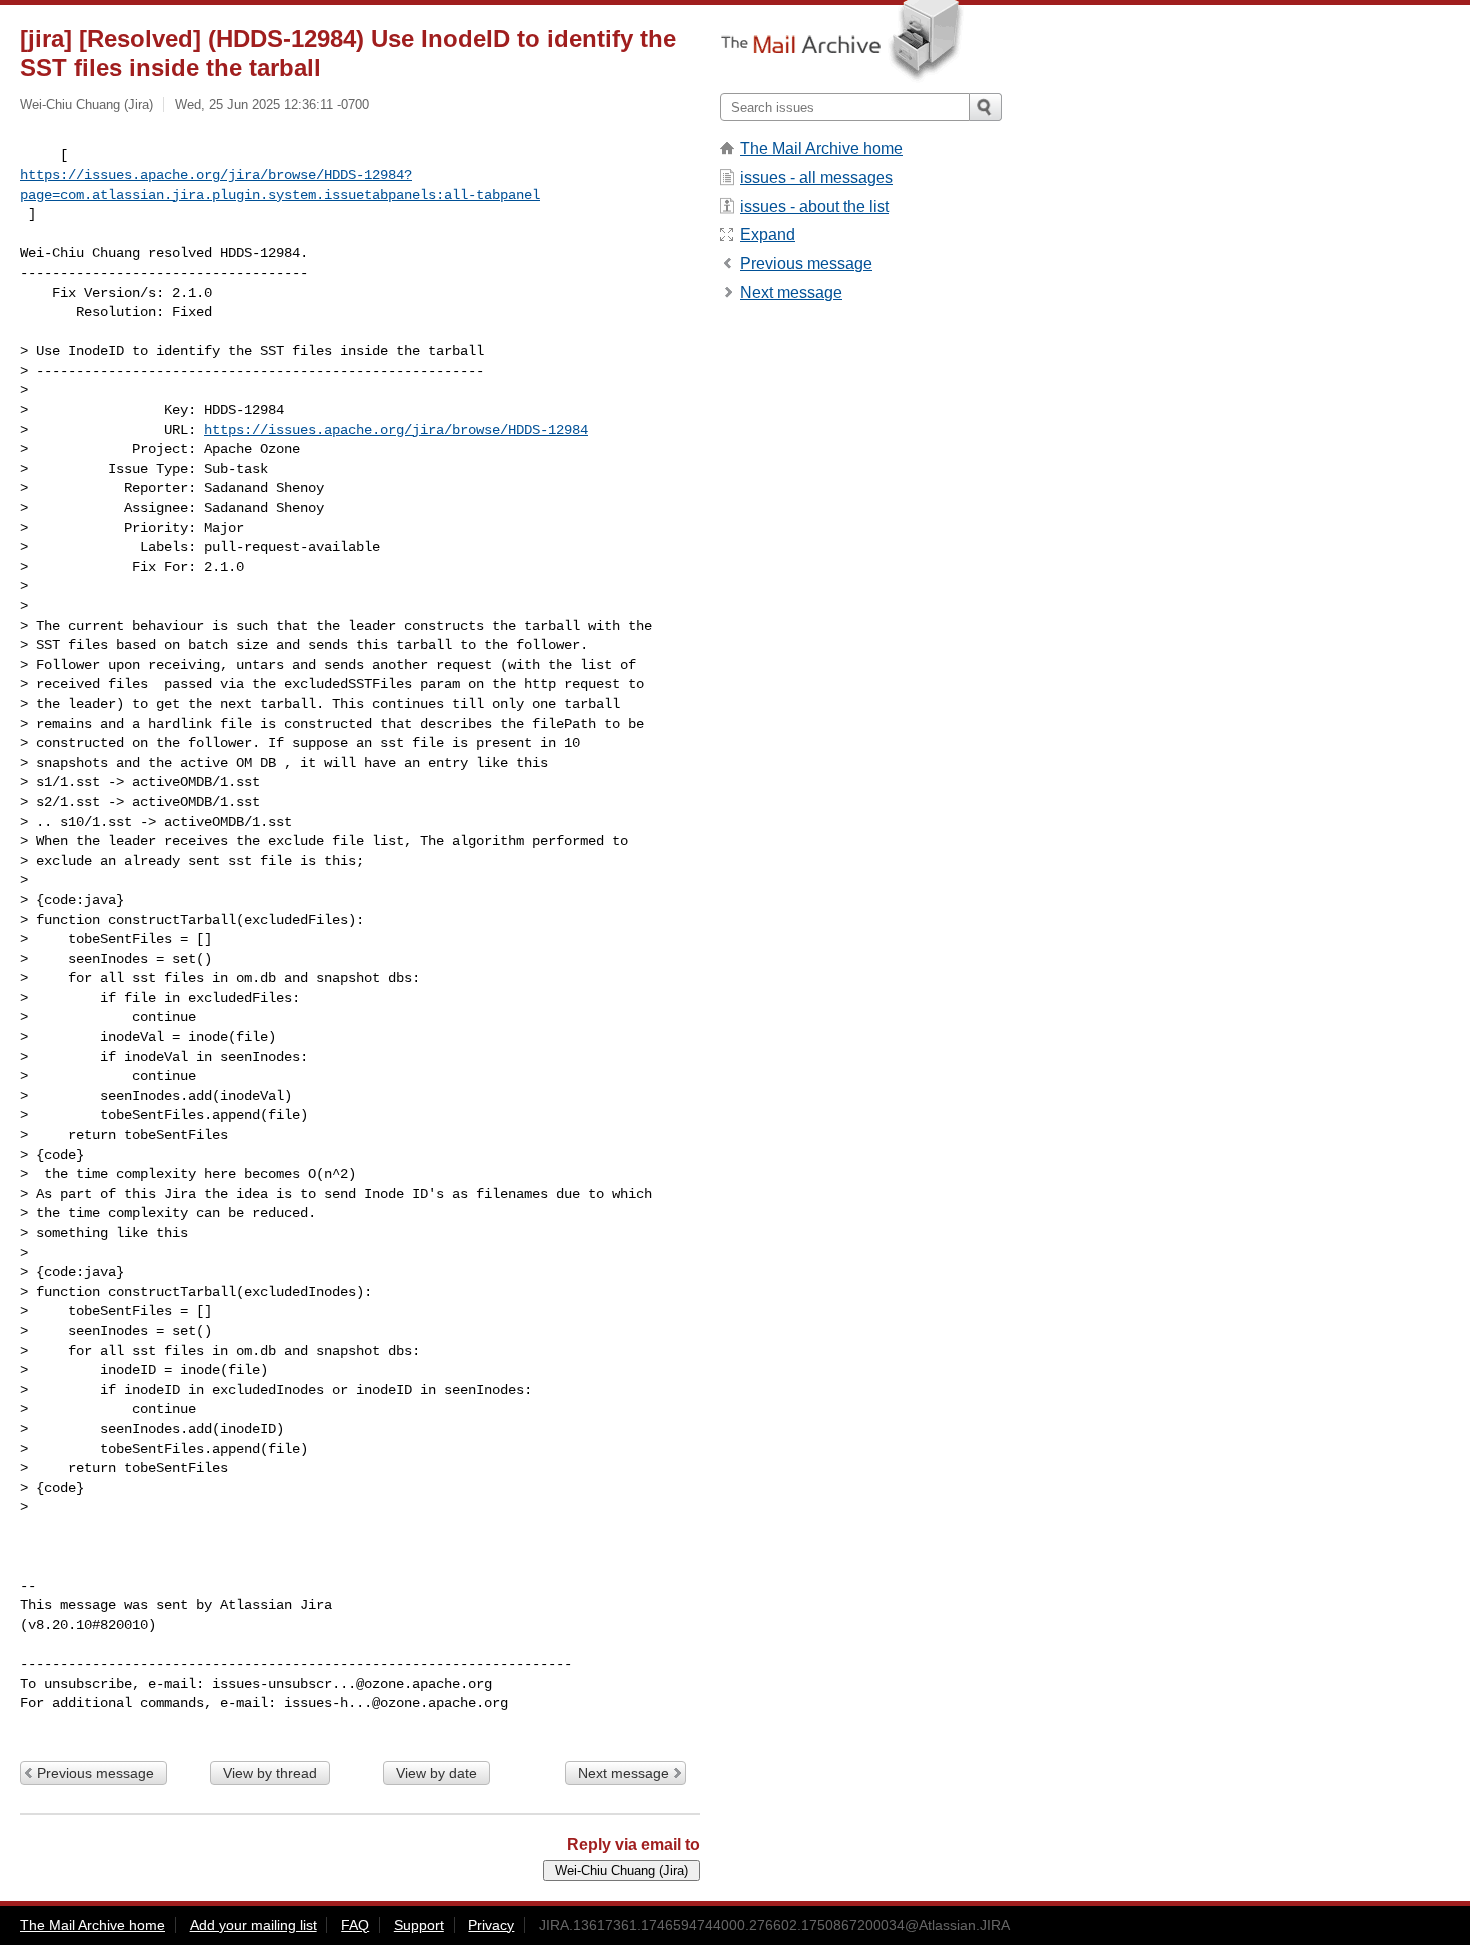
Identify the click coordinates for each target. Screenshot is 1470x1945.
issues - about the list (814, 206)
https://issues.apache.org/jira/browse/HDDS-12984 (396, 430)
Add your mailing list (253, 1925)
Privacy (491, 1925)
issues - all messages (816, 177)
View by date (436, 1773)
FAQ (355, 1925)
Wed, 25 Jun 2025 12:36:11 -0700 (272, 104)
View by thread (270, 1773)
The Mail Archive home (821, 148)
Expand (767, 234)
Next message (623, 1773)
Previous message (95, 1773)
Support (419, 1925)
